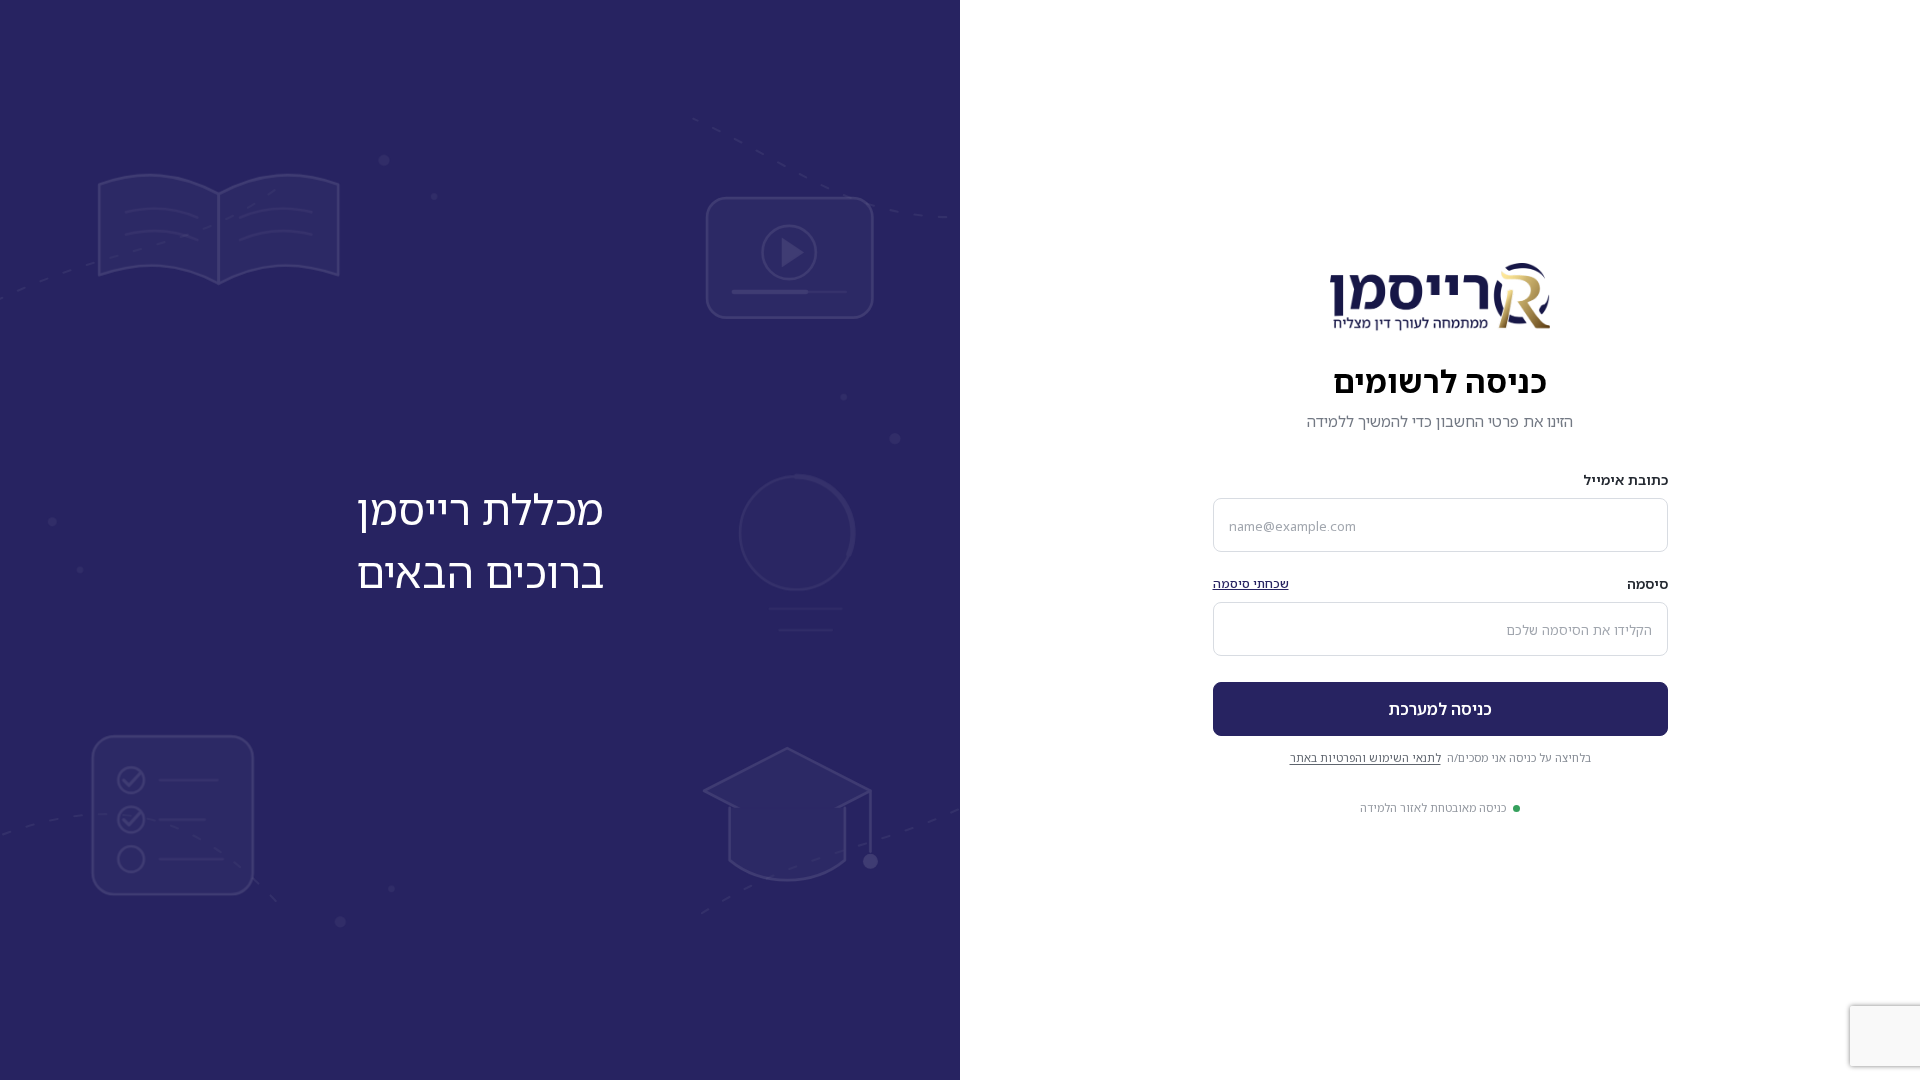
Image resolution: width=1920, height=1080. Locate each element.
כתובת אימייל (1625, 479)
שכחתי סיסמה (1251, 583)
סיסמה (1647, 583)
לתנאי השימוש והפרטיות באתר (1365, 757)
